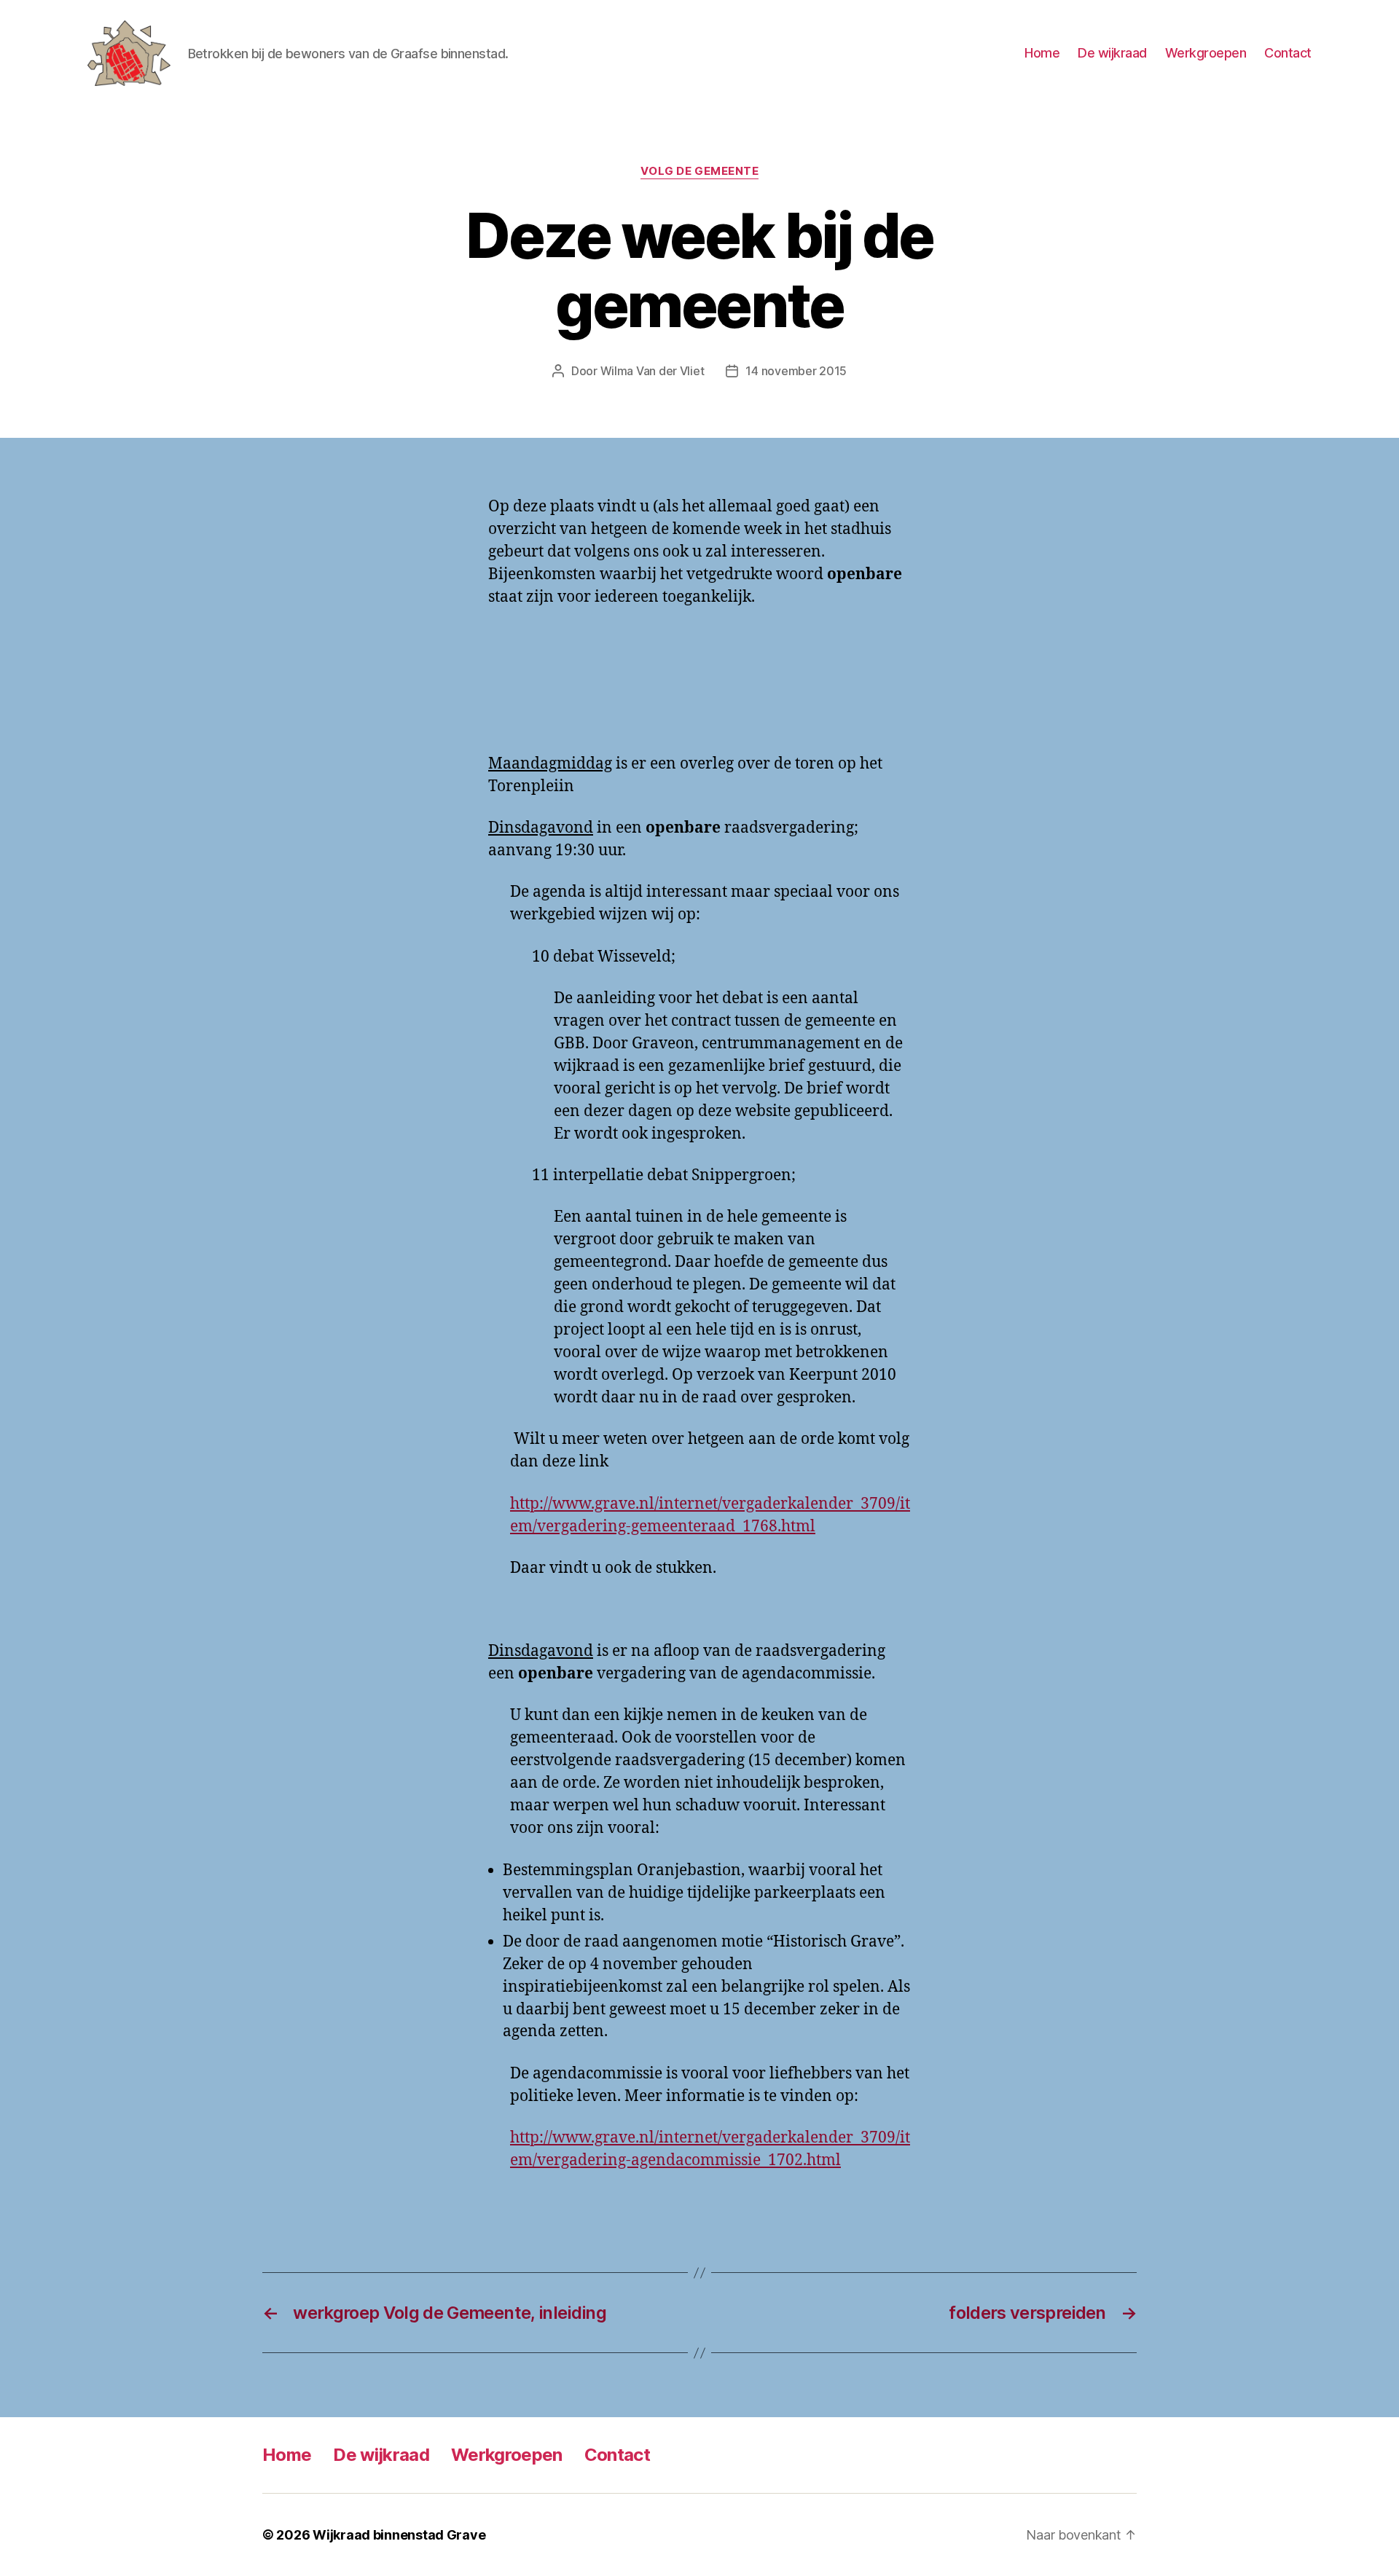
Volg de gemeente (700, 171)
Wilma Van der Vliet (653, 371)
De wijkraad (1112, 53)
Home (1042, 53)
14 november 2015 (796, 371)
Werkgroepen (1206, 53)
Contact (1288, 53)
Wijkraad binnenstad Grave (399, 2535)
